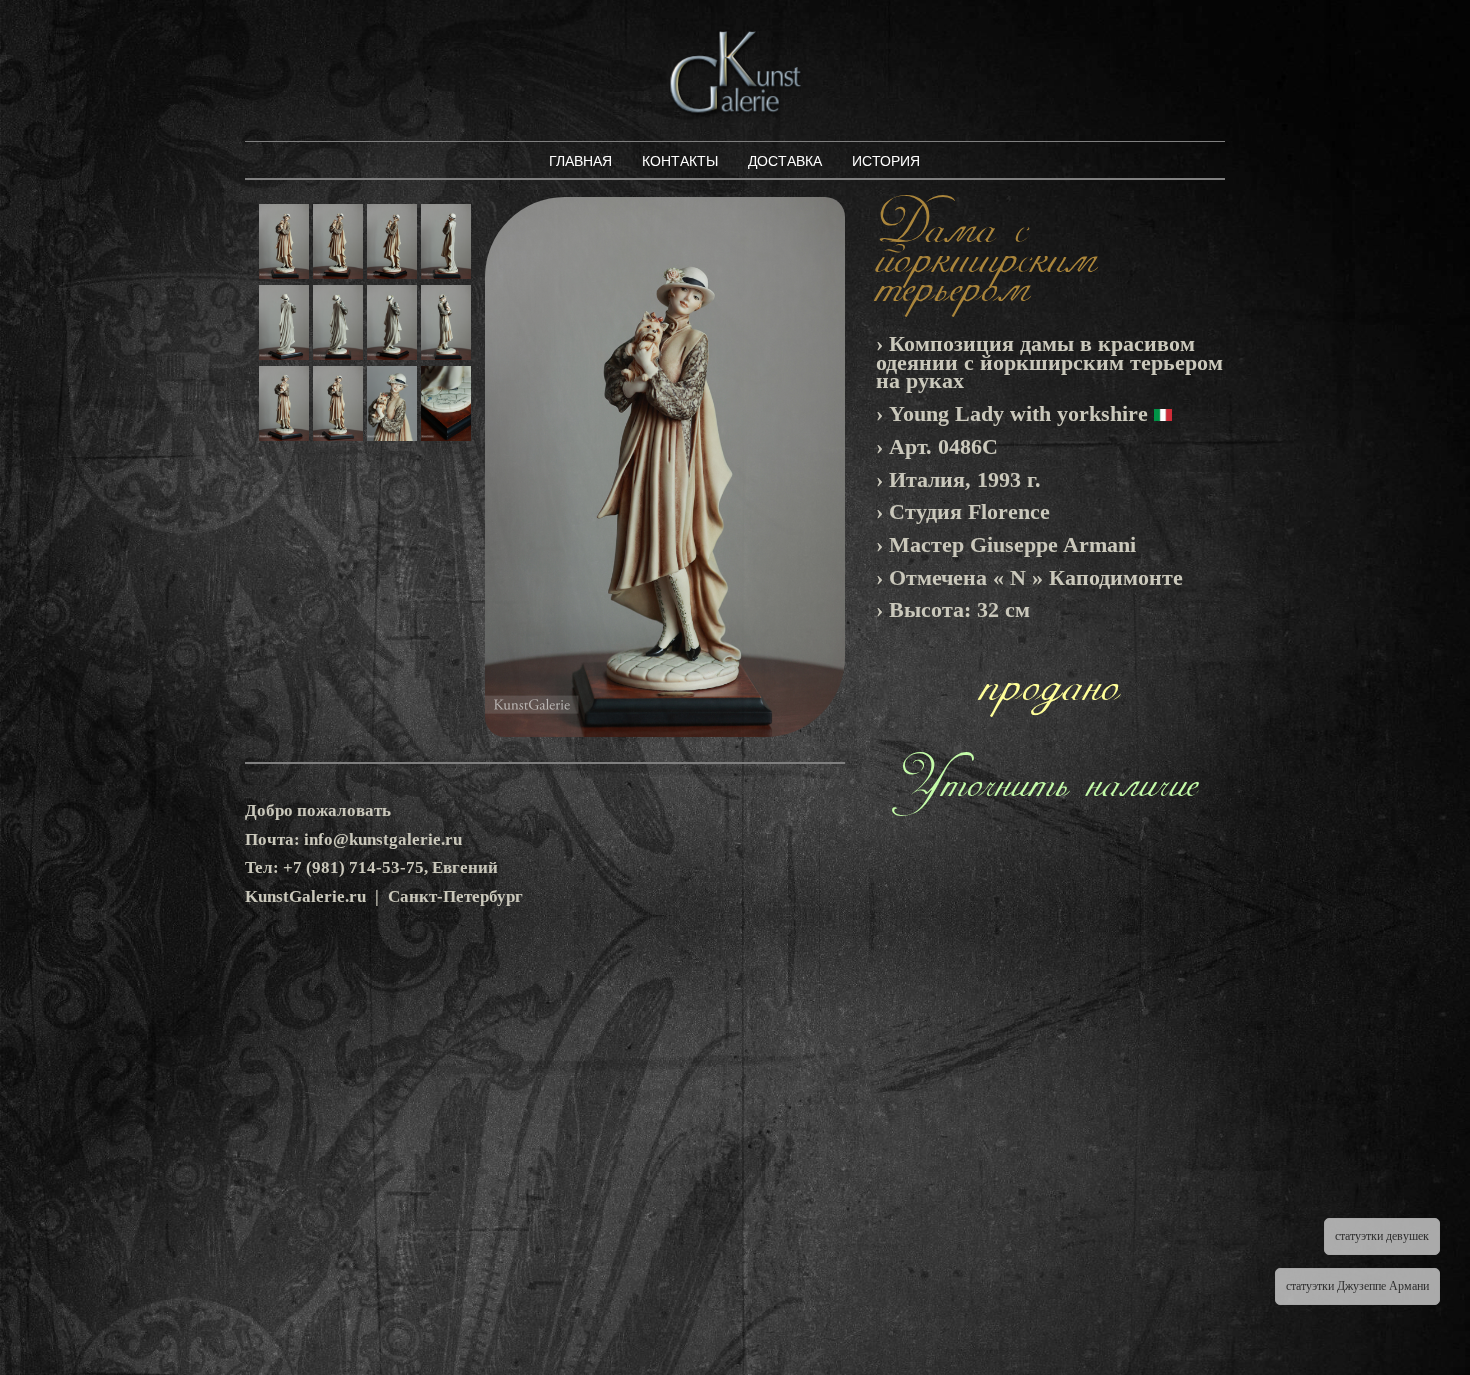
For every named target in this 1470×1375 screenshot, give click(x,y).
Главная (580, 161)
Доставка (785, 161)
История (886, 161)
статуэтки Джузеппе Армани (1357, 1286)
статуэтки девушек (1382, 1236)
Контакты (680, 161)
